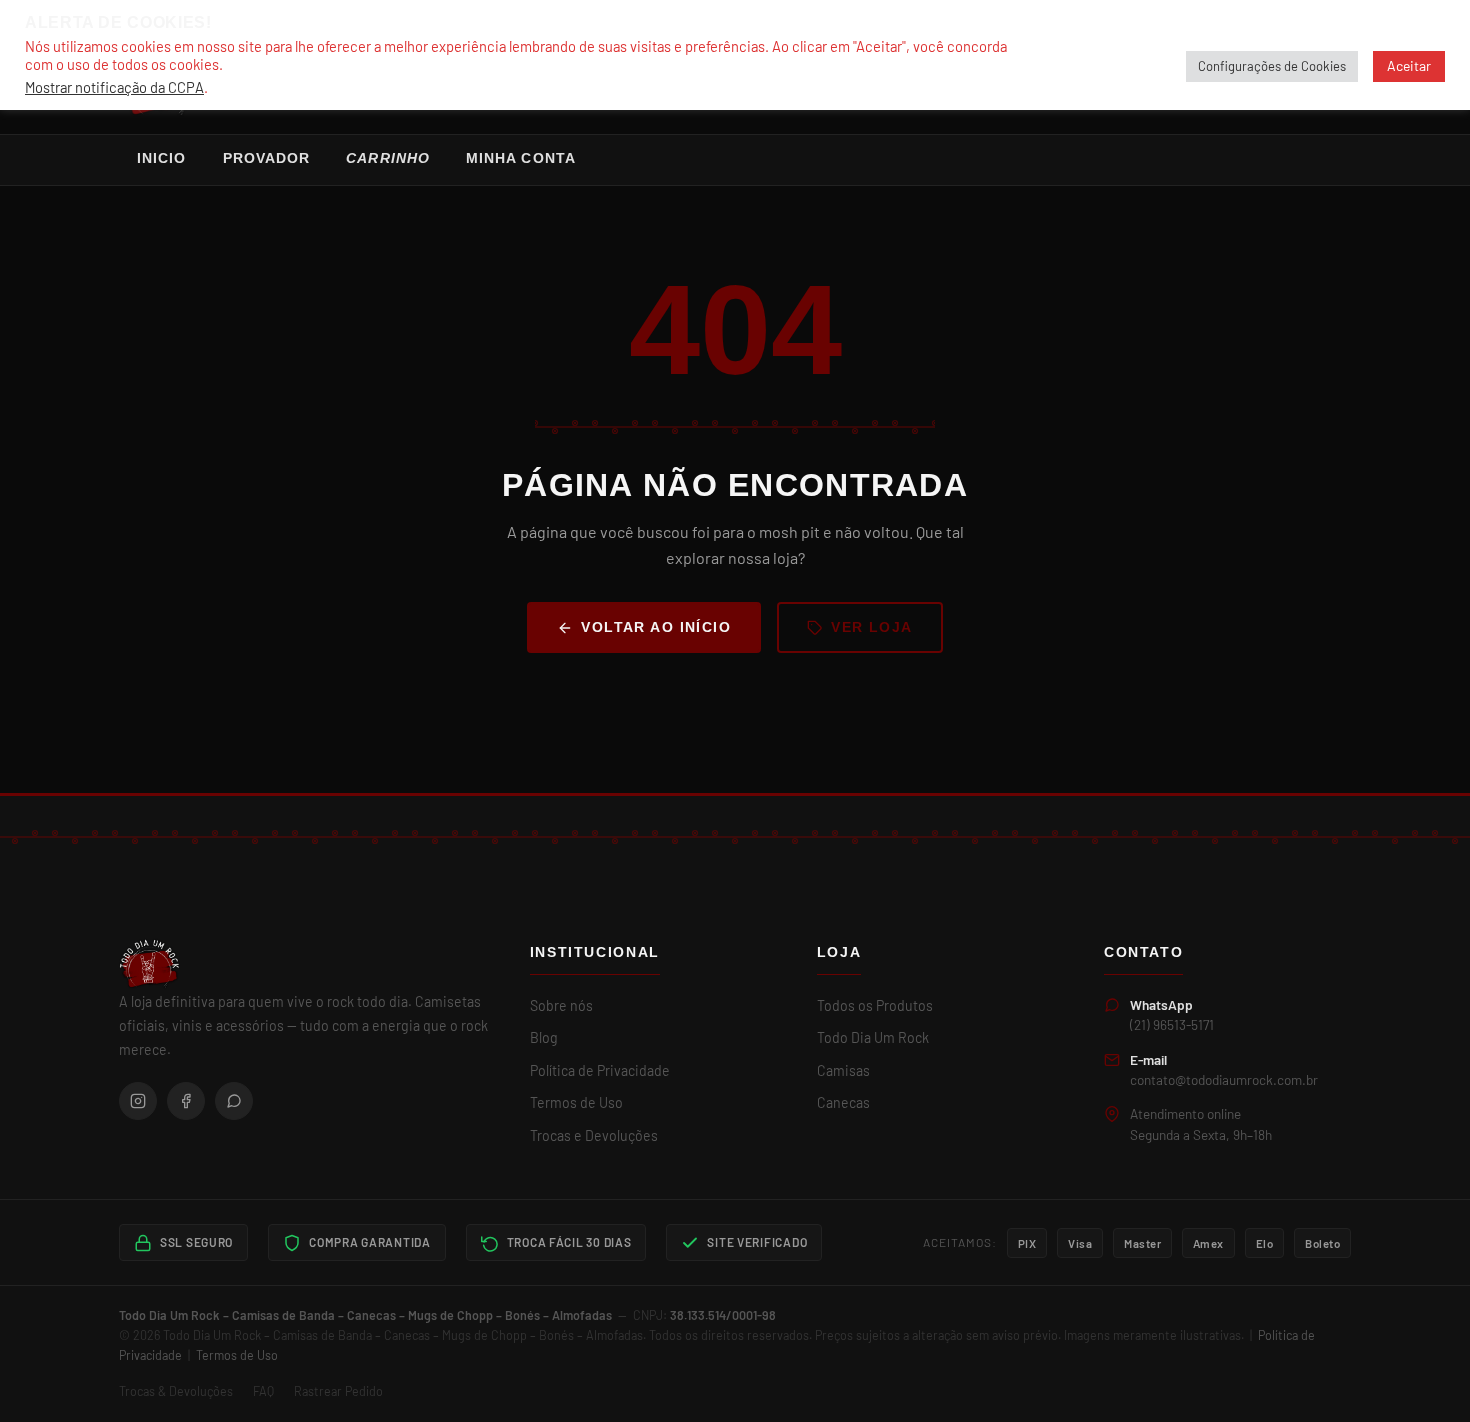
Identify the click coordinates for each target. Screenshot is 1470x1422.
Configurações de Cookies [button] (1272, 66)
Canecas (843, 1102)
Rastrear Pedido (338, 1391)
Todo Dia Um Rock (873, 1037)
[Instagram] (138, 1101)
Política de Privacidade (600, 1070)
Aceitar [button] (1409, 65)
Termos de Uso (576, 1102)
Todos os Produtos (875, 1005)
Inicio (162, 158)
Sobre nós (561, 1005)
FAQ (263, 1391)
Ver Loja (872, 627)
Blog (544, 1037)
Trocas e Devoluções (594, 1135)
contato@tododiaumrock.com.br (1224, 1079)
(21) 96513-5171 (1172, 1024)
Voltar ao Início (656, 627)
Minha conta (521, 158)
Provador (267, 158)
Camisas (843, 1070)
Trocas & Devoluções (176, 1391)
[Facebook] (186, 1101)
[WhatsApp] (234, 1101)
